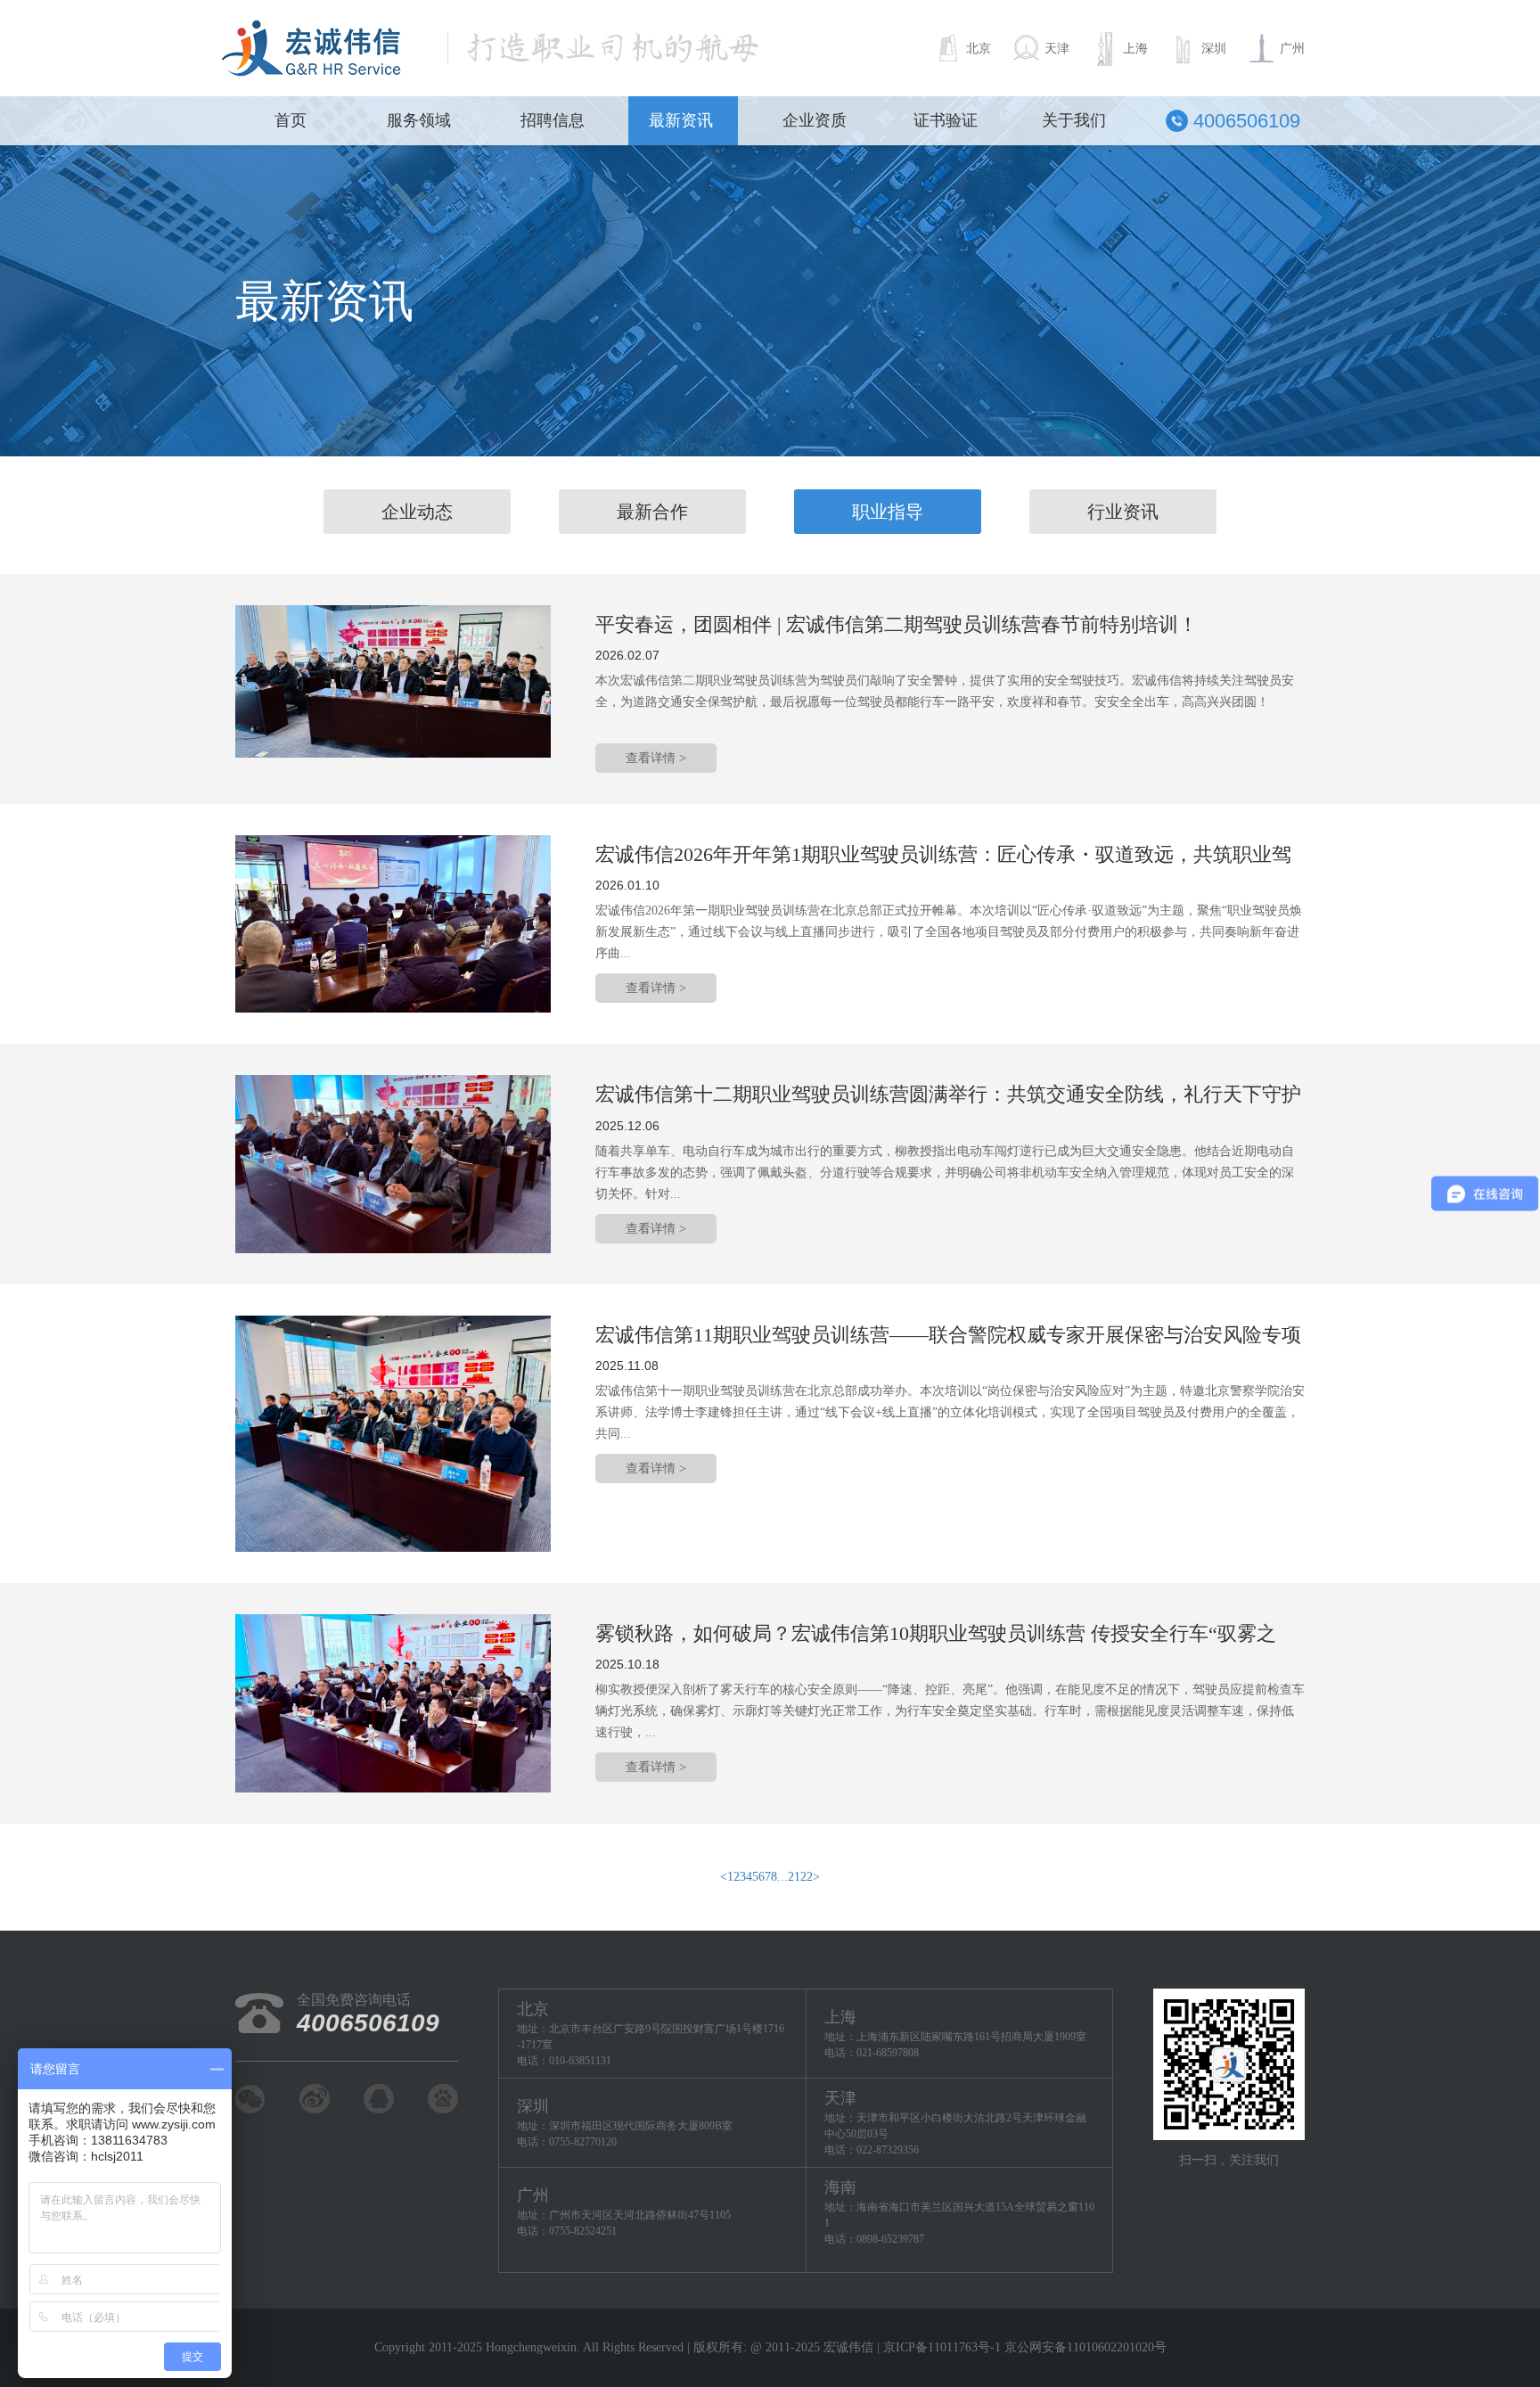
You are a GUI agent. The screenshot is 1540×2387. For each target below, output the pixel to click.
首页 (291, 120)
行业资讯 (1123, 512)
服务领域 (419, 120)
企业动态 (417, 512)
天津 (1057, 49)
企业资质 (815, 120)
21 (794, 1877)
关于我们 (1074, 120)
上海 (1135, 49)
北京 (979, 49)
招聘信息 (553, 120)
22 (807, 1877)
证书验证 (946, 120)
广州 (1292, 49)
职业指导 (888, 512)
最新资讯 (681, 120)
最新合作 (652, 512)
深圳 (1214, 49)
